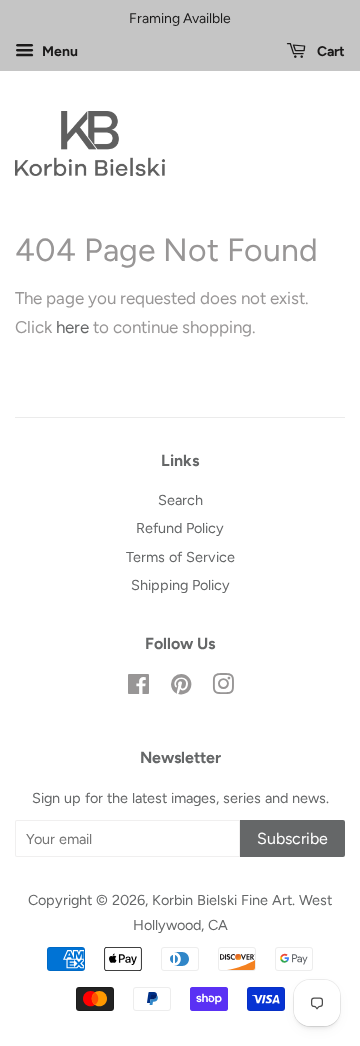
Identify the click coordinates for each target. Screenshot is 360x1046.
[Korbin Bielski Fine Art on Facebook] (138, 688)
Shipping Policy (180, 585)
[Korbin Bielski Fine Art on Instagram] (223, 688)
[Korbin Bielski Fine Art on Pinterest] (181, 688)
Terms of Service (180, 557)
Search (180, 500)
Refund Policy (180, 528)
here (72, 327)
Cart (329, 51)
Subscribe (292, 838)
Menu (58, 51)
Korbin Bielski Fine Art (222, 900)
